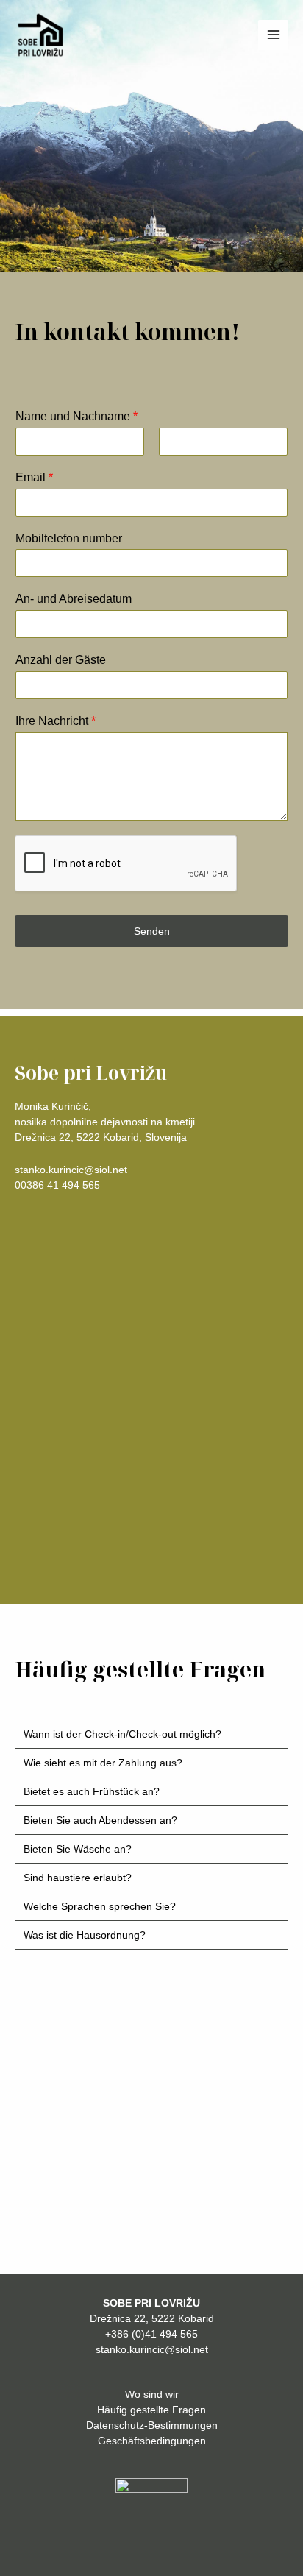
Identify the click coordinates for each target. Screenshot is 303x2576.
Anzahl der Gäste (61, 660)
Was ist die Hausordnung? (85, 1935)
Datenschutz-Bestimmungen (152, 2425)
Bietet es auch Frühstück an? (92, 1791)
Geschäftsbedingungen (152, 2441)
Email (34, 477)
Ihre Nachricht (56, 721)
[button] (151, 1734)
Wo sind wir (152, 2394)
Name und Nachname (76, 416)
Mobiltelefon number (69, 538)
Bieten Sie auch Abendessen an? (100, 1820)
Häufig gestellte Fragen (151, 2410)
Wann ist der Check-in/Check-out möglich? (122, 1734)
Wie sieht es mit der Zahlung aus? (103, 1763)
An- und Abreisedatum (74, 599)
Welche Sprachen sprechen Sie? (100, 1906)
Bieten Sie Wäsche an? (78, 1849)
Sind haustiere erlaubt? (78, 1878)
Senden (152, 931)
